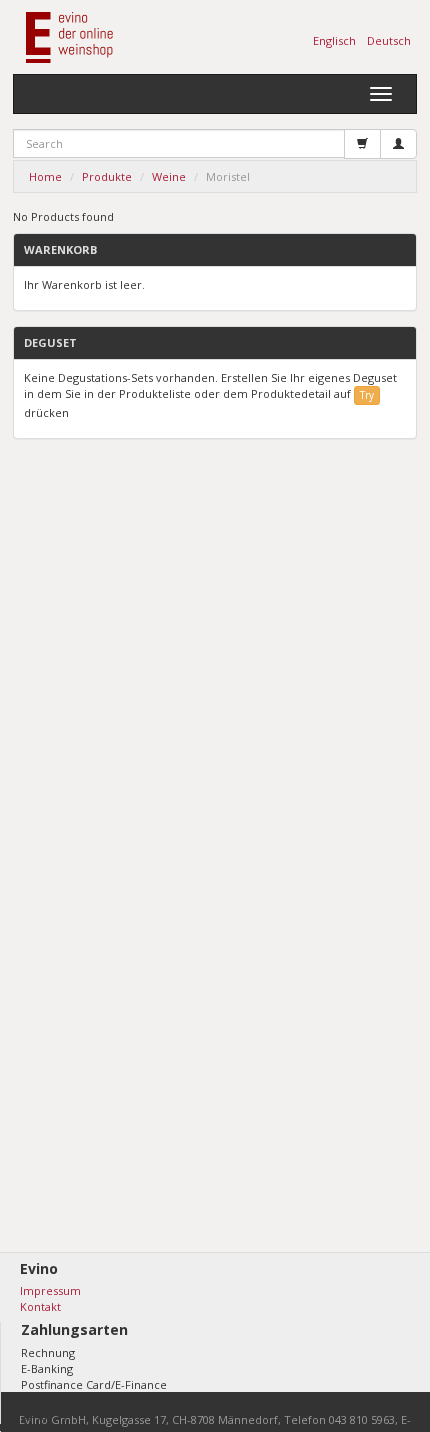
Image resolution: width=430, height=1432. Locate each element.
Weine (169, 176)
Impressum (50, 1290)
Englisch (334, 40)
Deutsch (389, 40)
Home (45, 176)
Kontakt (40, 1306)
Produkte (107, 176)
